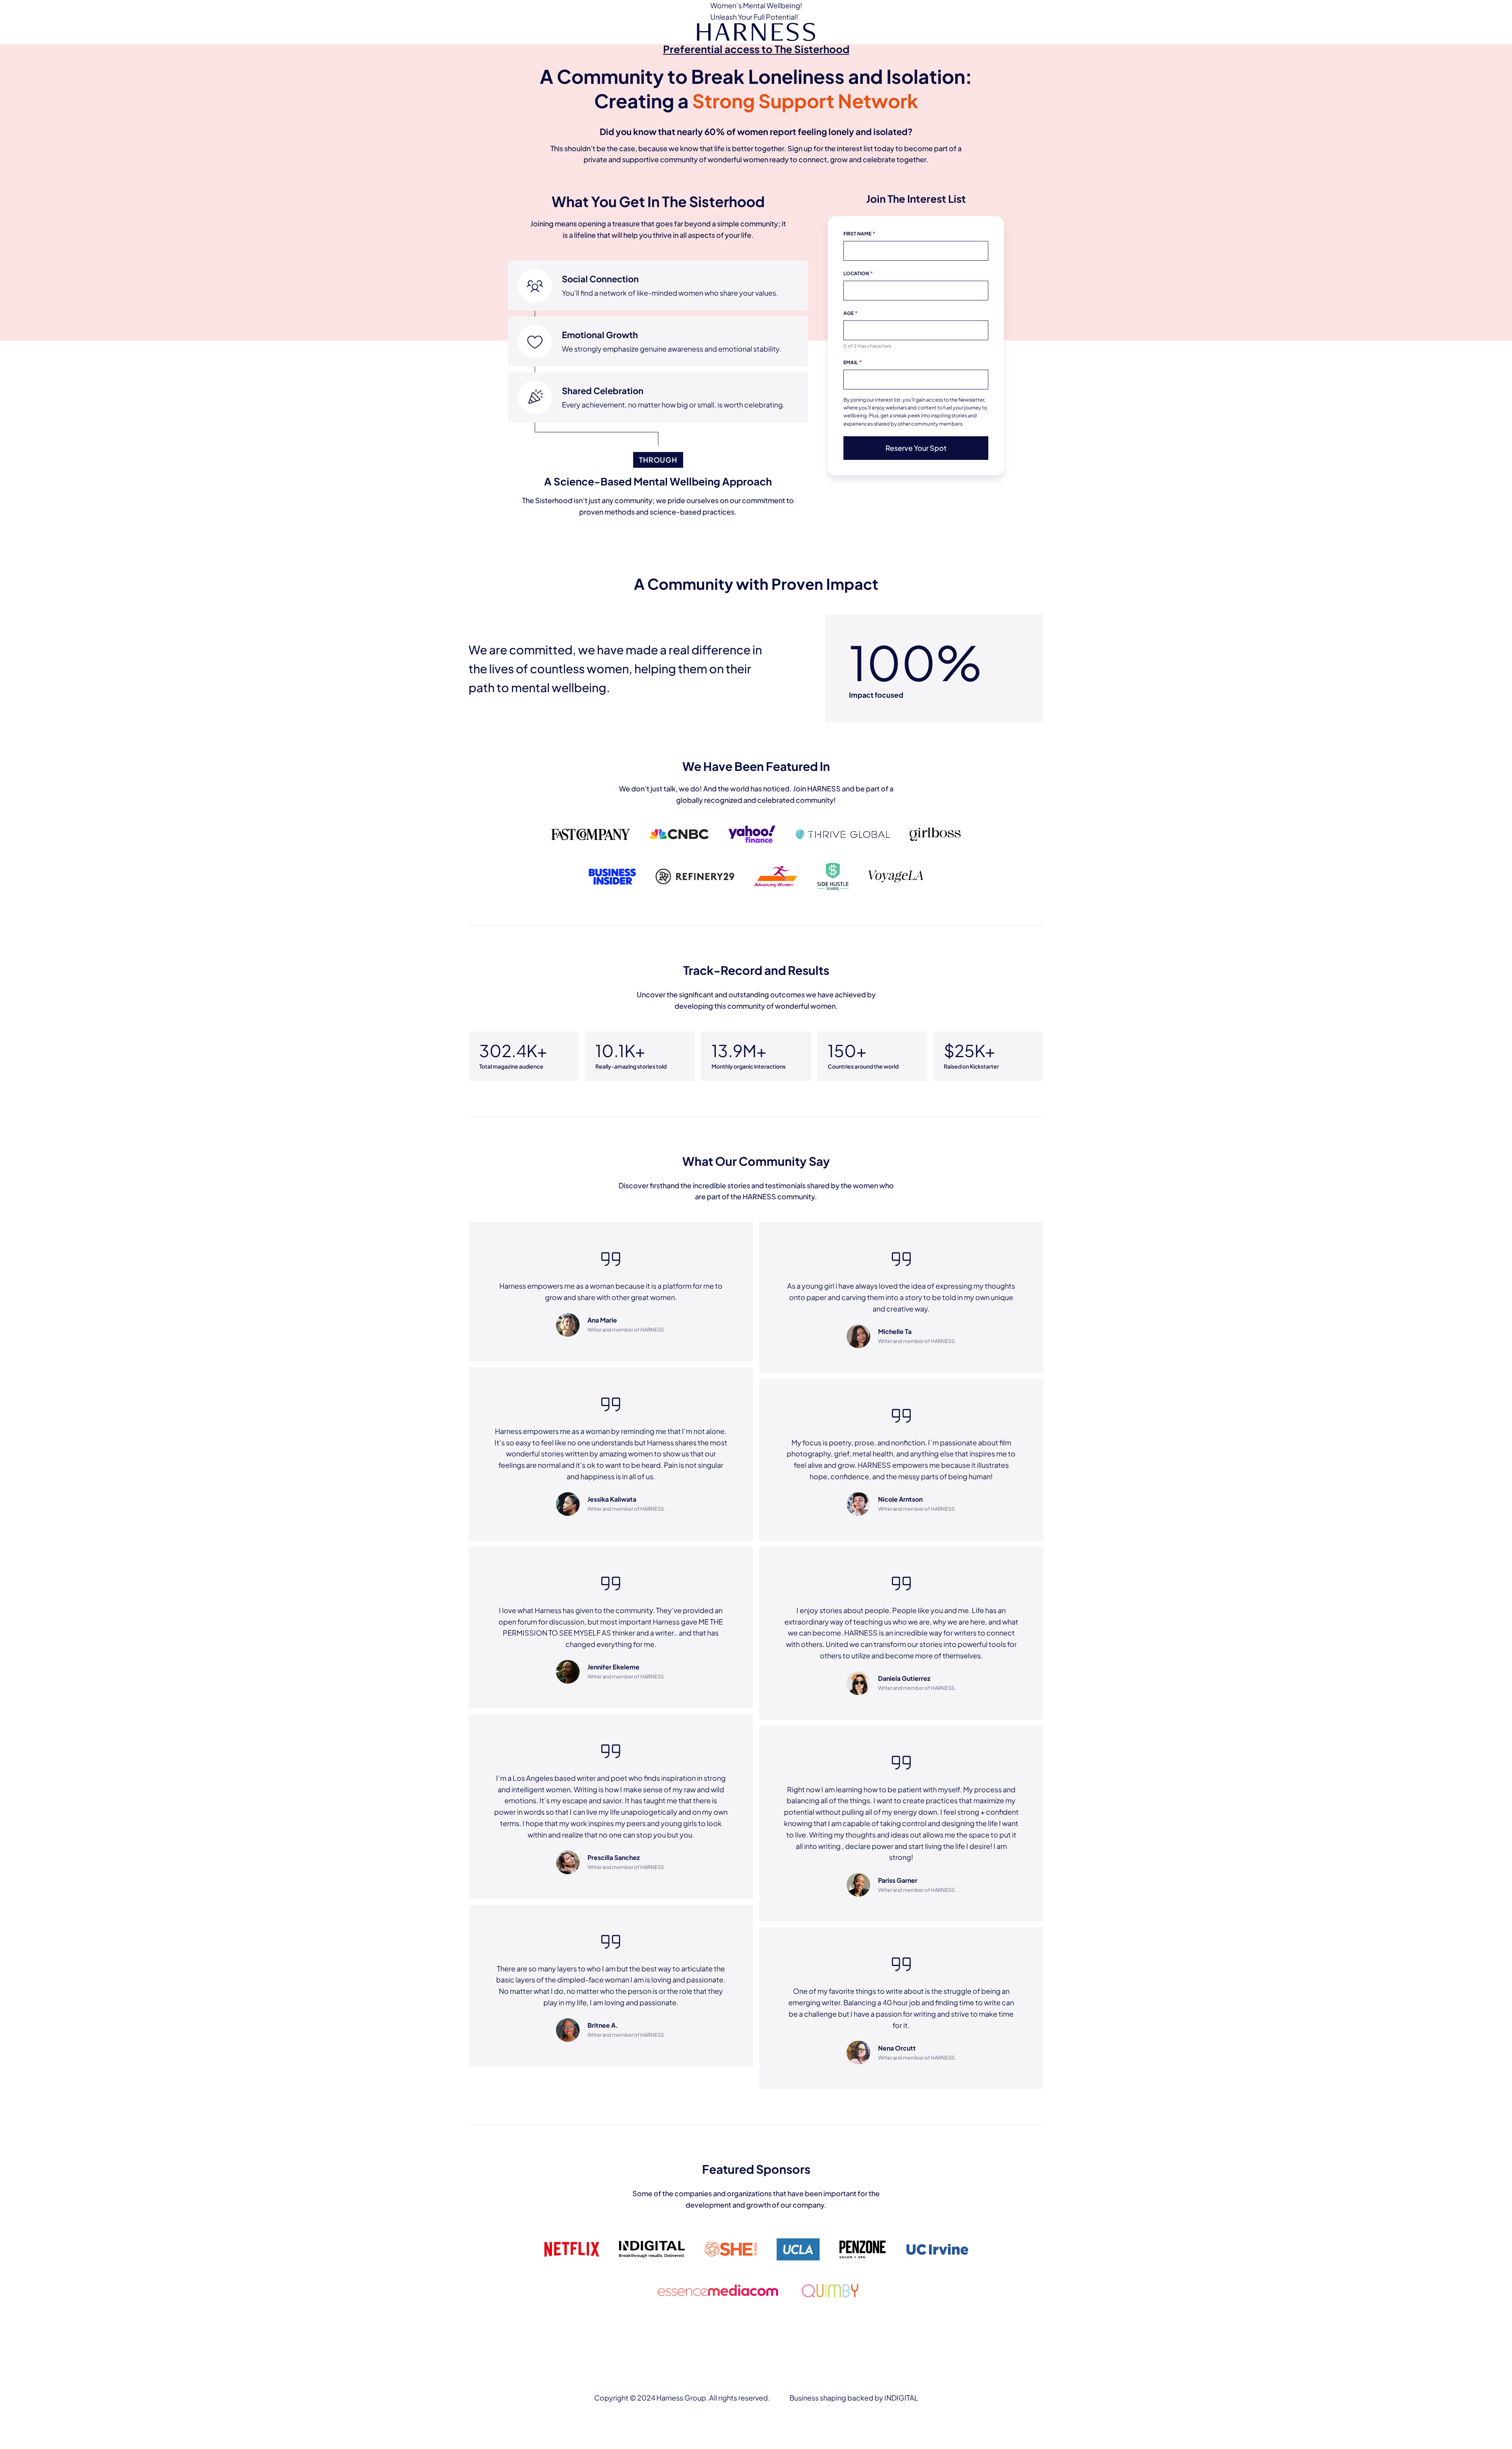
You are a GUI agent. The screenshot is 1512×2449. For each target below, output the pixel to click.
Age (850, 313)
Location (858, 273)
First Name (859, 233)
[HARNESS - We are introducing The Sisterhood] (756, 33)
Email (853, 362)
